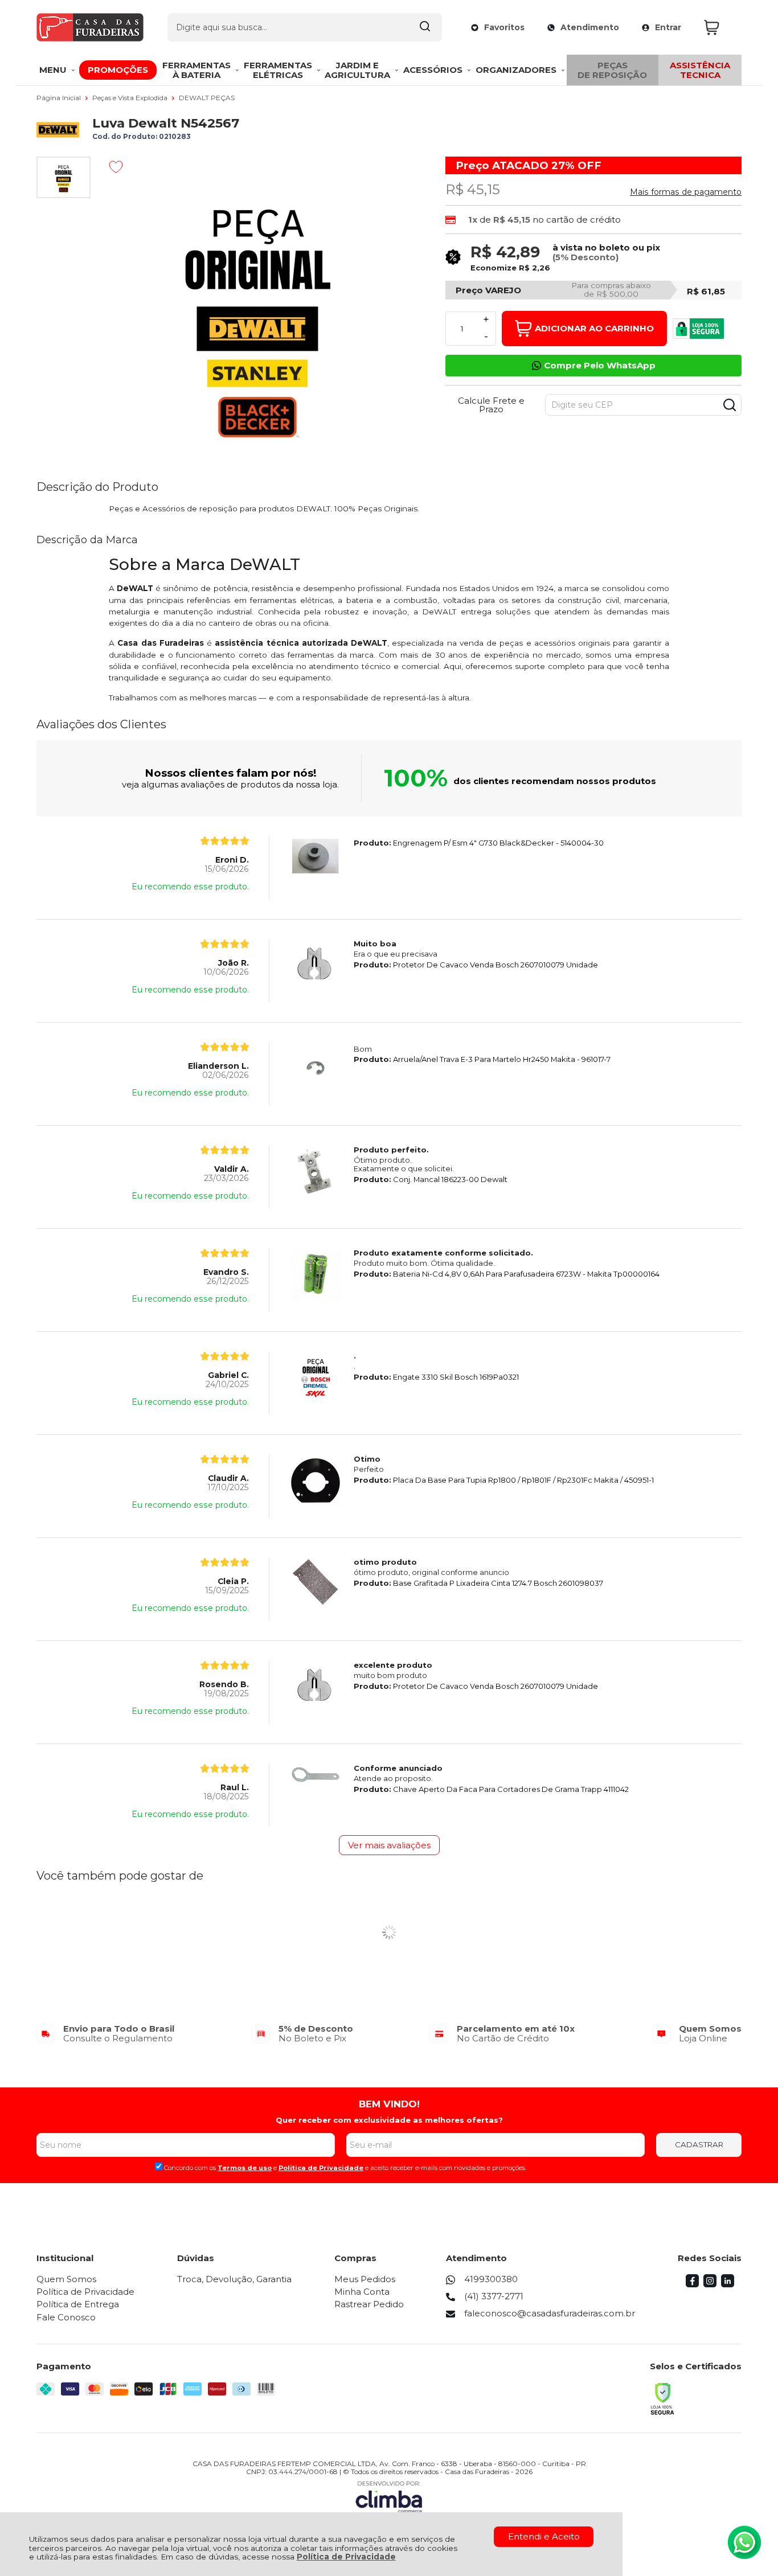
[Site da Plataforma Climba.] (389, 2497)
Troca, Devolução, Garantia (234, 2279)
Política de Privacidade (346, 2557)
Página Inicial (60, 98)
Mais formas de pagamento (686, 192)
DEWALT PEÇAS (207, 98)
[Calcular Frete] (730, 405)
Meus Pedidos (365, 2279)
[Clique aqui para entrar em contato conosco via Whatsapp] (744, 2542)
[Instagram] (710, 2284)
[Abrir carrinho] (720, 28)
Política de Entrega (78, 2304)
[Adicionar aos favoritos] (116, 167)
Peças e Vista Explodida (131, 98)
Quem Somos (66, 2279)
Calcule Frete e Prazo (491, 405)
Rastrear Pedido (369, 2304)
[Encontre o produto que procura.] (425, 27)
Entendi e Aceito (544, 2536)
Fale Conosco (66, 2317)
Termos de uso (245, 2168)
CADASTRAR (699, 2144)
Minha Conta (362, 2292)
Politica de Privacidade (321, 2168)
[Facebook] (692, 2284)
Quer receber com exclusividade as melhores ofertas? (389, 2120)
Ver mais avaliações (389, 1845)
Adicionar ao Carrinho (594, 328)
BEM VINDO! (389, 2104)
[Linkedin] (728, 2284)
